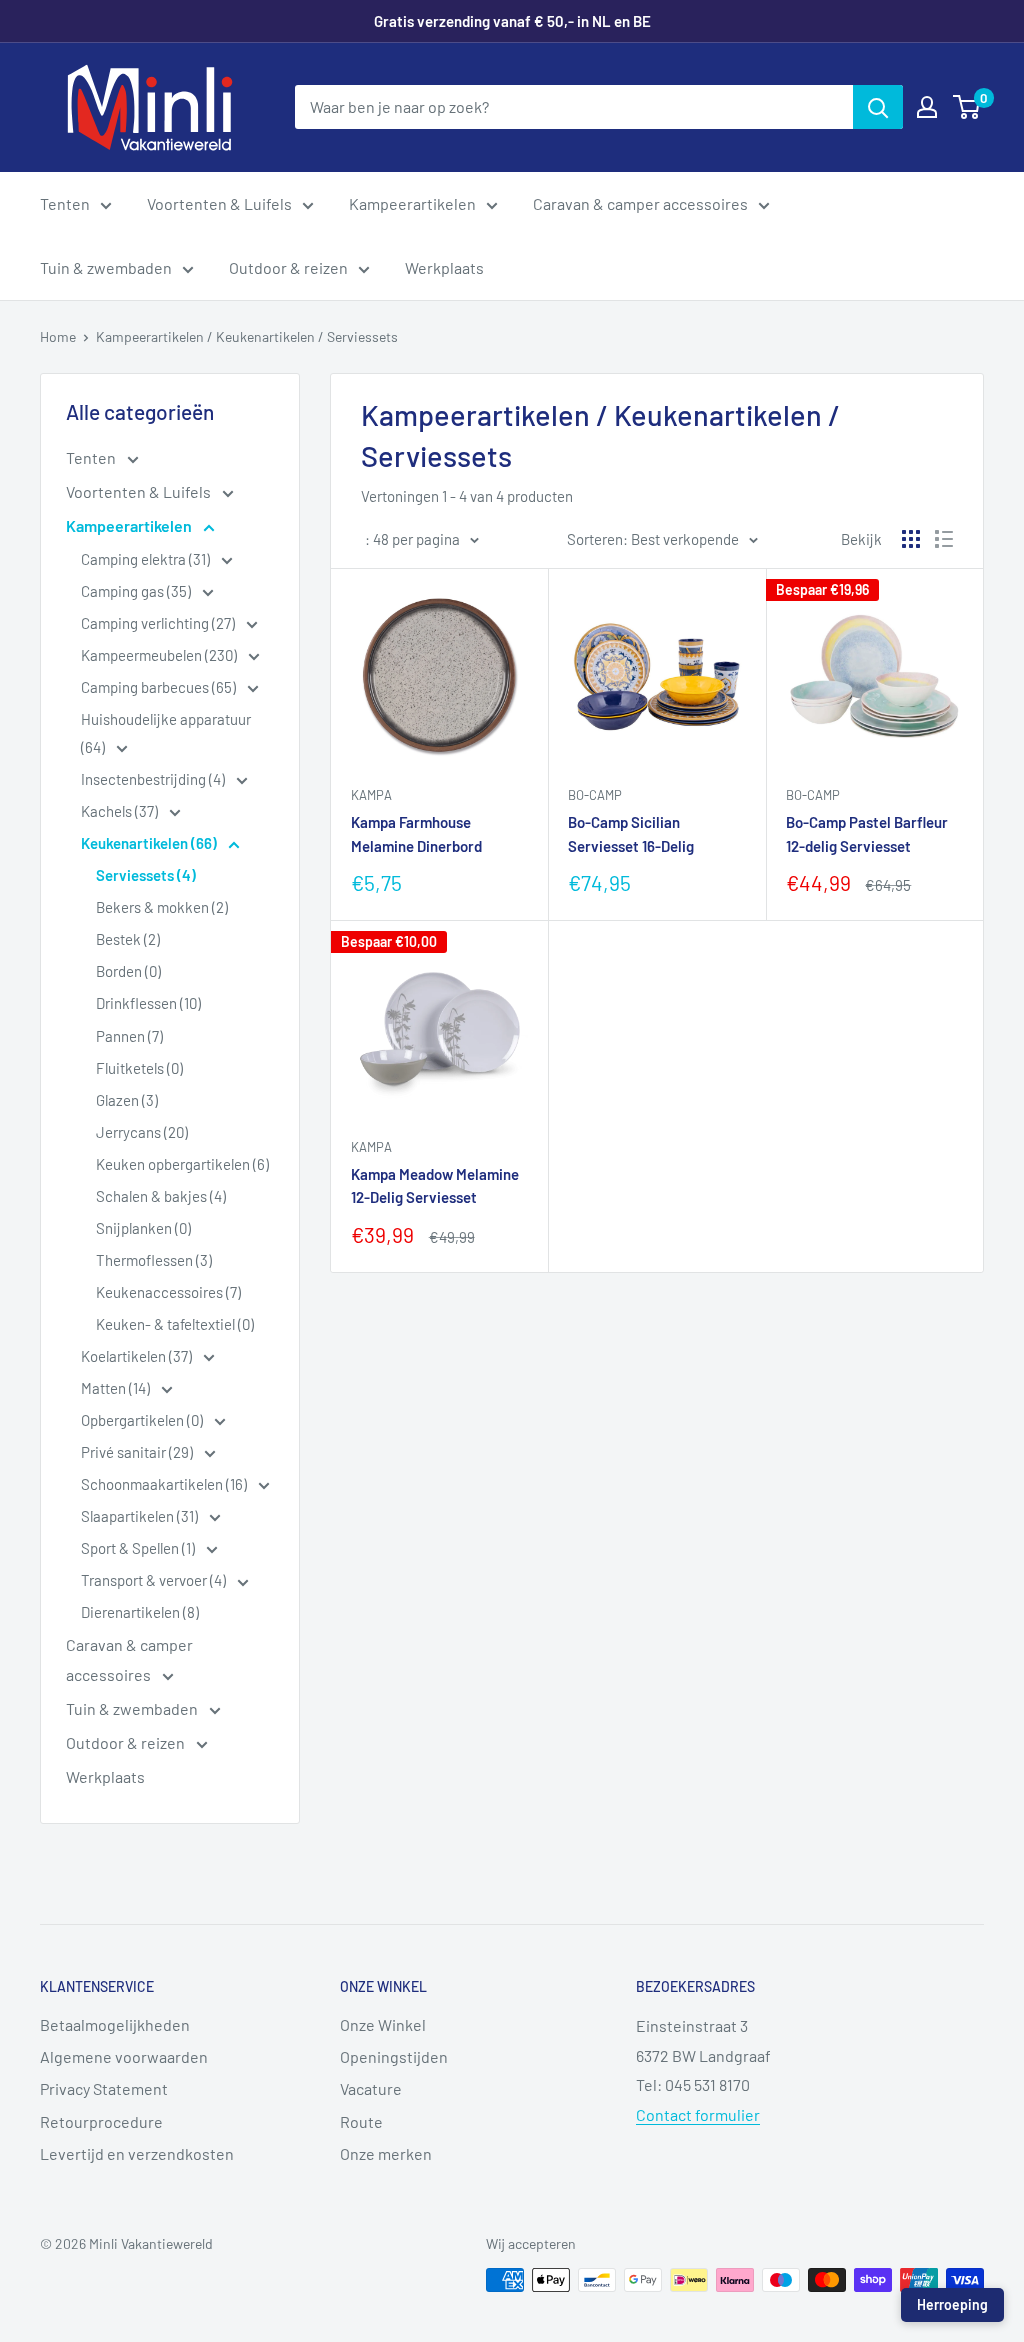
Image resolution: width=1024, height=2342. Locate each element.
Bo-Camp (595, 795)
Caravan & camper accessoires (640, 203)
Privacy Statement (104, 2088)
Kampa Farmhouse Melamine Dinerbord (416, 833)
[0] (967, 107)
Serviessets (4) (146, 875)
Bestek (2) (128, 939)
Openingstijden (394, 2056)
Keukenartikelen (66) (150, 843)
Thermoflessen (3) (154, 1260)
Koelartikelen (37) (138, 1356)
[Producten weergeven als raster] (911, 539)
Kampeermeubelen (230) (160, 655)
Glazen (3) (127, 1100)
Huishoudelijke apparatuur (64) (166, 733)
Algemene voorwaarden (124, 2056)
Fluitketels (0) (139, 1068)
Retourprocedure (101, 2121)
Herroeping (952, 2304)
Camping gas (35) (137, 591)
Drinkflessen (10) (148, 1003)
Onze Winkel (383, 2024)
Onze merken (386, 2153)
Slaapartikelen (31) (141, 1516)
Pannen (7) (129, 1036)
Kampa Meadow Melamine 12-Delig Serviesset (435, 1185)
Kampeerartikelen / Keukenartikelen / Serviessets (247, 336)
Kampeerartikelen (412, 203)
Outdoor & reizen (288, 267)
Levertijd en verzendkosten (137, 2153)
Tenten (65, 203)
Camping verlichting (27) (159, 623)
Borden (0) (128, 971)
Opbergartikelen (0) (143, 1420)
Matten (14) (117, 1388)
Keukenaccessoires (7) (168, 1292)
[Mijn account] (927, 107)
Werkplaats (444, 267)
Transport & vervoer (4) (155, 1580)
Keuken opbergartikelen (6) (182, 1164)
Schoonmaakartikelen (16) (165, 1484)
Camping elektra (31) (147, 559)
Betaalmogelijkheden (115, 2024)
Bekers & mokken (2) (162, 907)
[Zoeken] (878, 107)
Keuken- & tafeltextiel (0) (175, 1324)
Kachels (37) (121, 811)
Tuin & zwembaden (106, 267)
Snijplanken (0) (143, 1228)
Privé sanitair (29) (138, 1452)
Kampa (371, 795)
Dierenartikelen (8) (140, 1612)
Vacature (371, 2088)
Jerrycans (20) (142, 1132)
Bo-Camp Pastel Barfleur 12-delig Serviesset (867, 833)
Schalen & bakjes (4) (161, 1196)
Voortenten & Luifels (219, 203)
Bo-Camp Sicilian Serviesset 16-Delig (631, 833)
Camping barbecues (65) (160, 687)
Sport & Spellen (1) (139, 1548)
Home (58, 336)
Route (361, 2121)
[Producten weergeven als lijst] (944, 539)
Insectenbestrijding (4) (154, 779)
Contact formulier (698, 2114)
